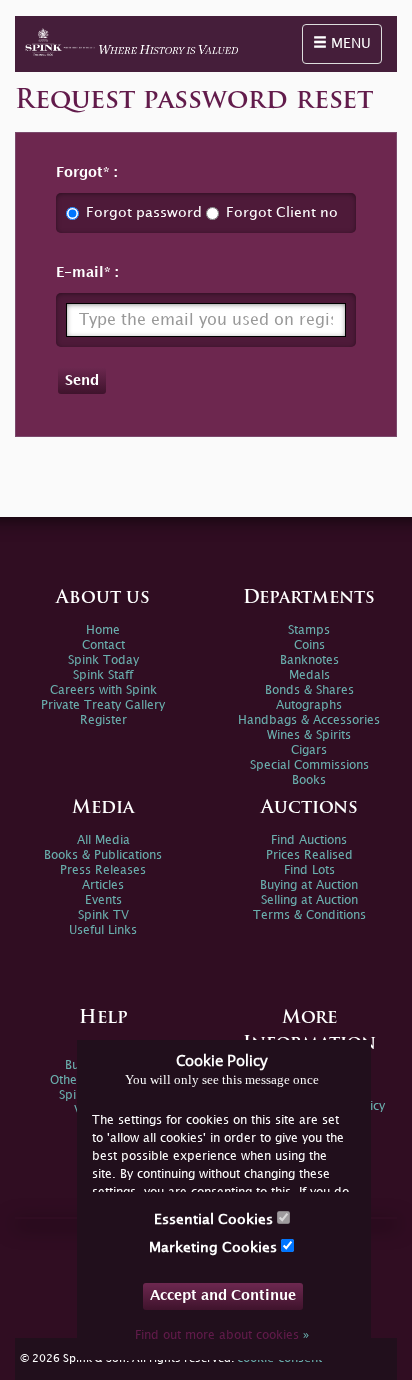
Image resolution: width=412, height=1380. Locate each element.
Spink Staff (103, 675)
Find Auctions (309, 840)
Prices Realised (309, 855)
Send (82, 380)
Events (103, 900)
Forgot (79, 172)
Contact (103, 645)
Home (103, 630)
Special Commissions (309, 765)
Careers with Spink (103, 690)
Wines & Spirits (309, 735)
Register (103, 720)
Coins (309, 645)
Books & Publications (103, 855)
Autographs (309, 705)
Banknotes (309, 660)
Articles (103, 885)
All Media (103, 840)
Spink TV (103, 915)
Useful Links (103, 930)
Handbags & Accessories (309, 720)
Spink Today (103, 660)
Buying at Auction (309, 885)
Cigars (309, 750)
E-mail (80, 272)
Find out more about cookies (222, 1335)
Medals (309, 675)
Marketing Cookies (215, 1247)
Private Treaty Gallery (103, 705)
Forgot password (144, 212)
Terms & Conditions (309, 915)
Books (309, 780)
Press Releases (103, 870)
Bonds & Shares (309, 690)
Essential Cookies (215, 1219)
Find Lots (309, 870)
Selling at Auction (309, 900)
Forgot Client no (282, 212)
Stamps (309, 630)
